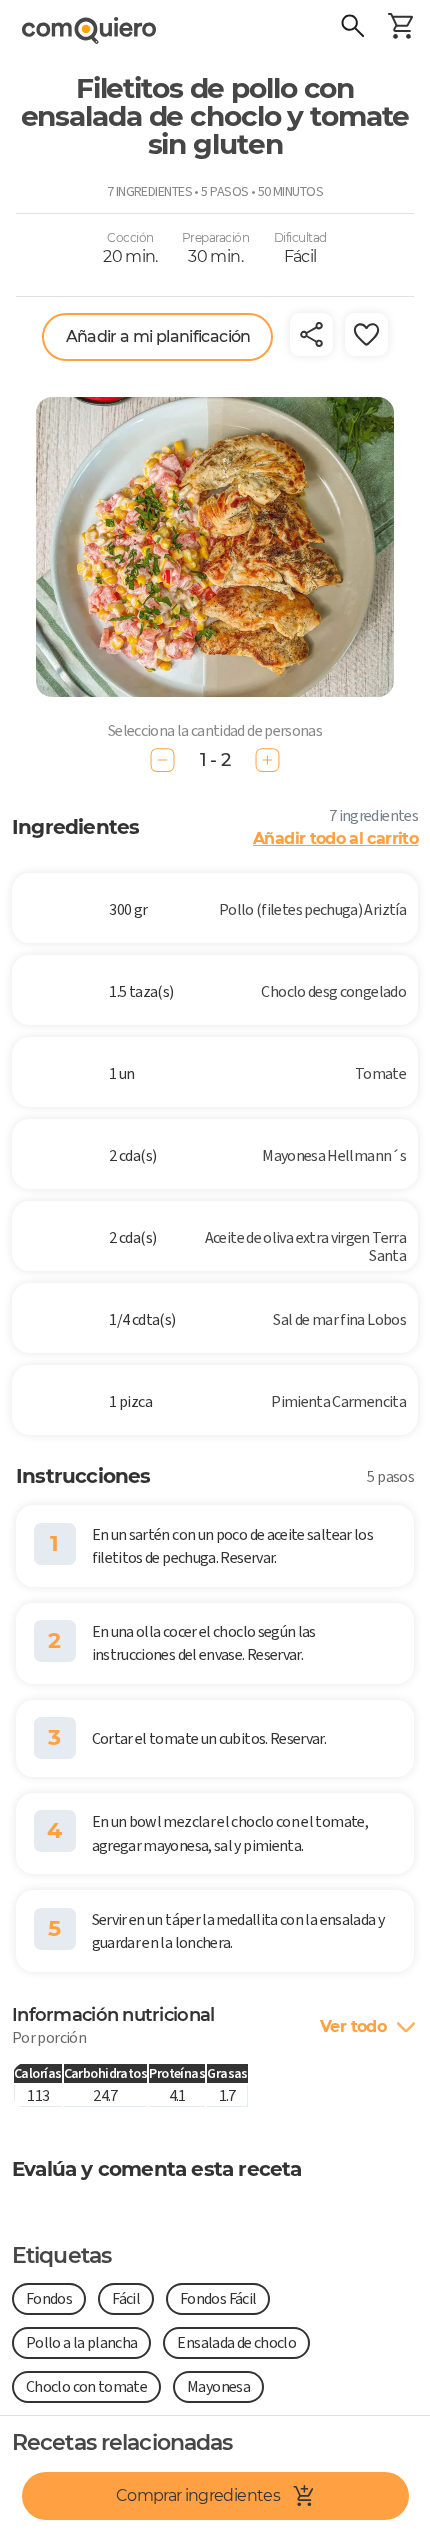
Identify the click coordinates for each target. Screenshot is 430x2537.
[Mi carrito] (400, 28)
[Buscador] (352, 28)
